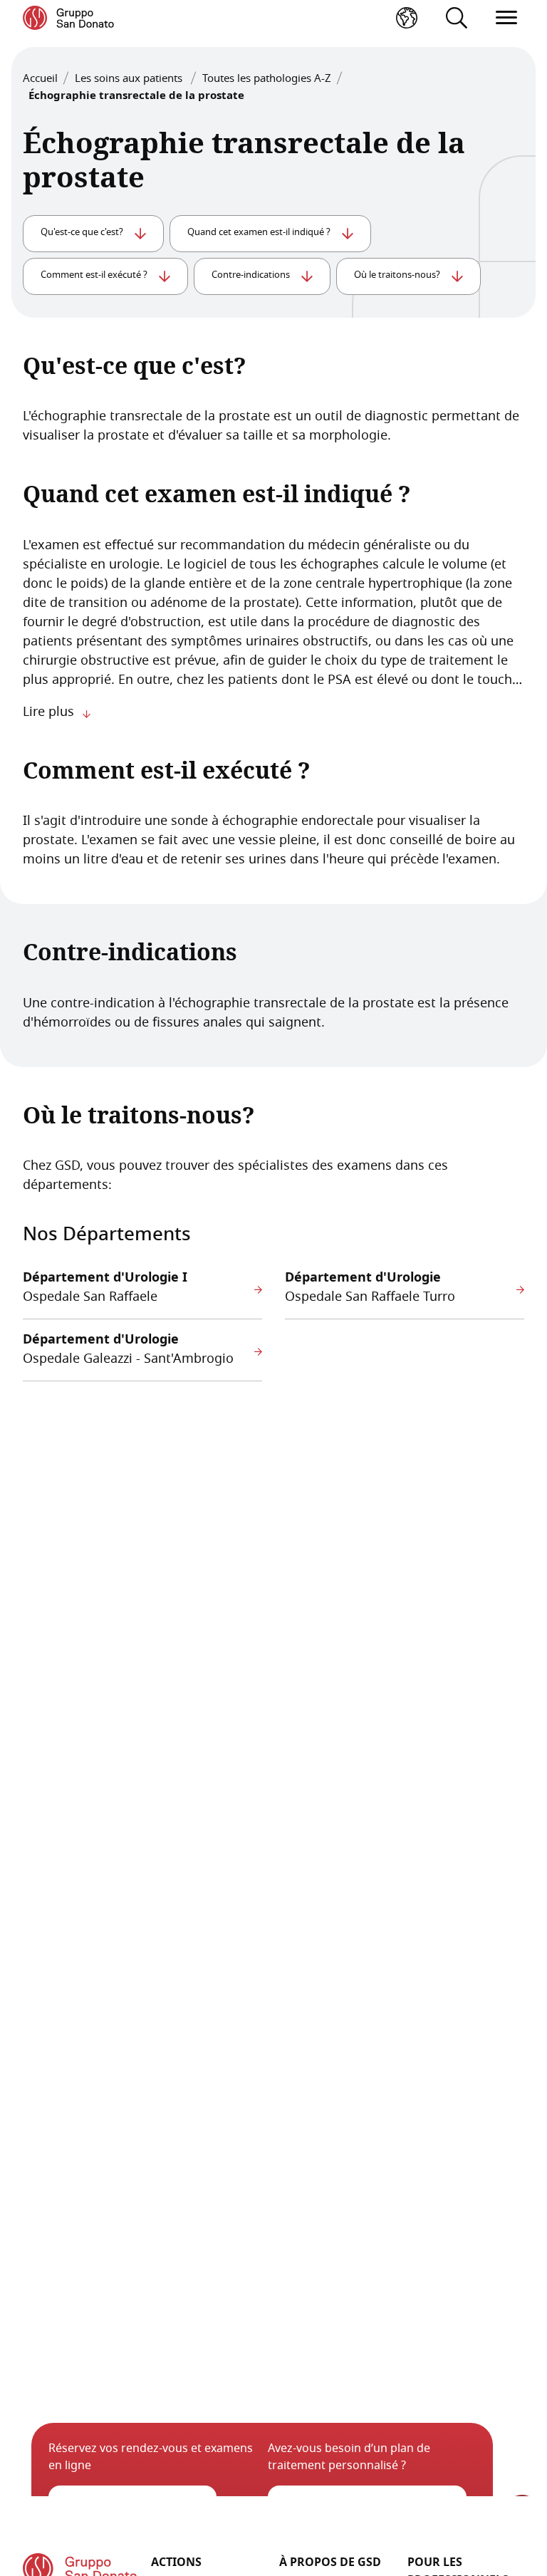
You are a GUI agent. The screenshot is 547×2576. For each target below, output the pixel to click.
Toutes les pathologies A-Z (267, 79)
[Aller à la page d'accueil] (68, 18)
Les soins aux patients (130, 79)
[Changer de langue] (407, 18)
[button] (506, 18)
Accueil (40, 79)
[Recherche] (457, 18)
